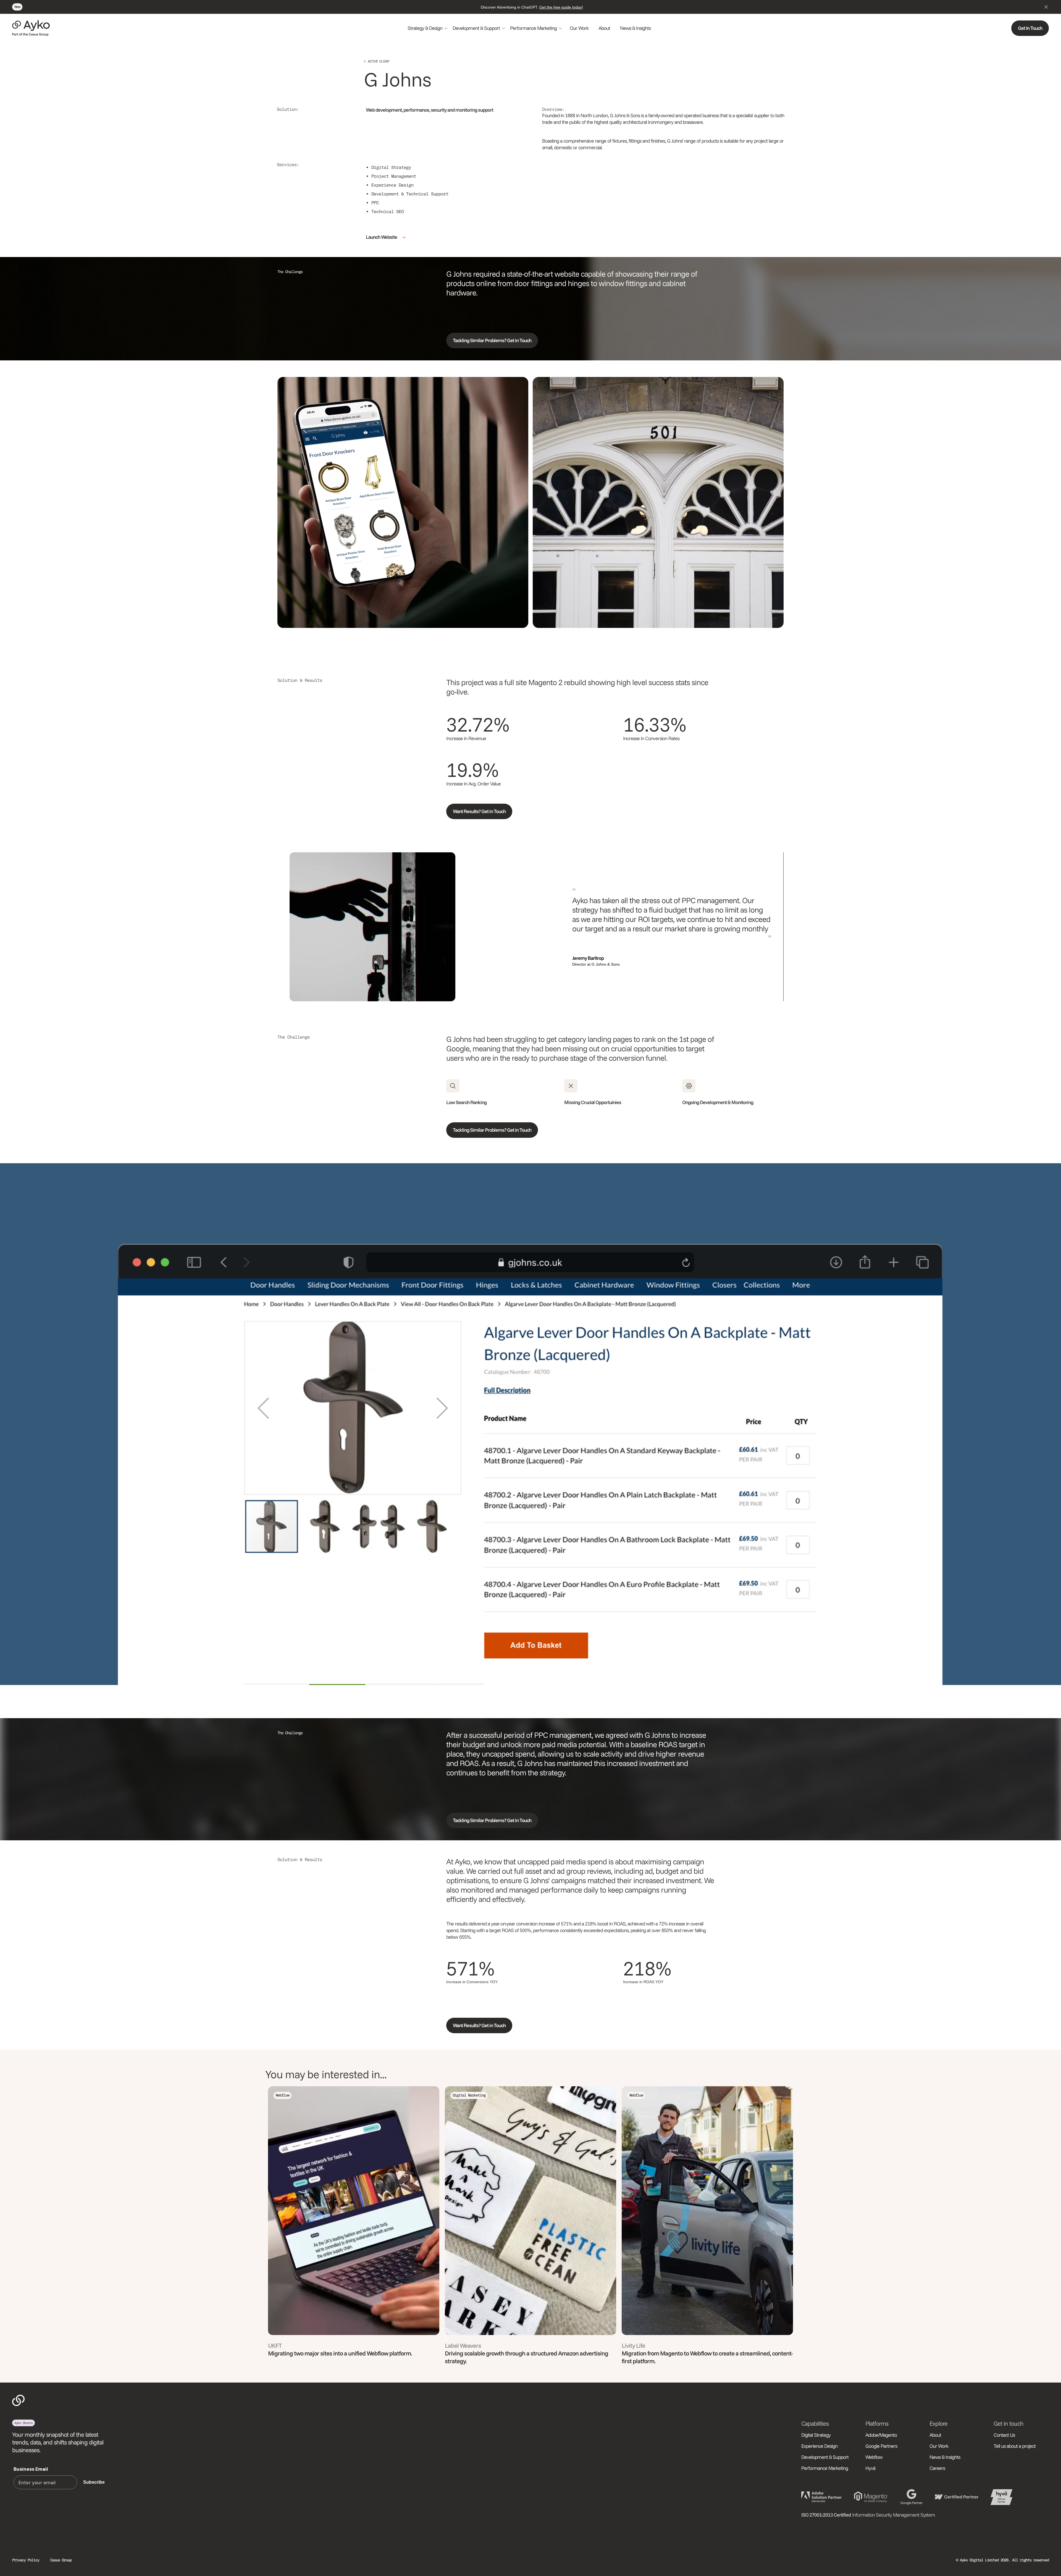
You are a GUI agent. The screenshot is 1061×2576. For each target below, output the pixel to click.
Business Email (31, 2469)
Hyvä (870, 2468)
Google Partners (881, 2446)
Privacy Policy (26, 2560)
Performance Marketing (825, 2468)
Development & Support (825, 2457)
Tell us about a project (1015, 2446)
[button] (428, 28)
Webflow (874, 2457)
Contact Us (1004, 2435)
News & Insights (635, 28)
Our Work (579, 28)
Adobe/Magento (881, 2435)
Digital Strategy (816, 2435)
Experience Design (819, 2446)
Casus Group (61, 2560)
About (604, 28)
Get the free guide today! (561, 7)
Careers (937, 2468)
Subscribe (94, 2482)
